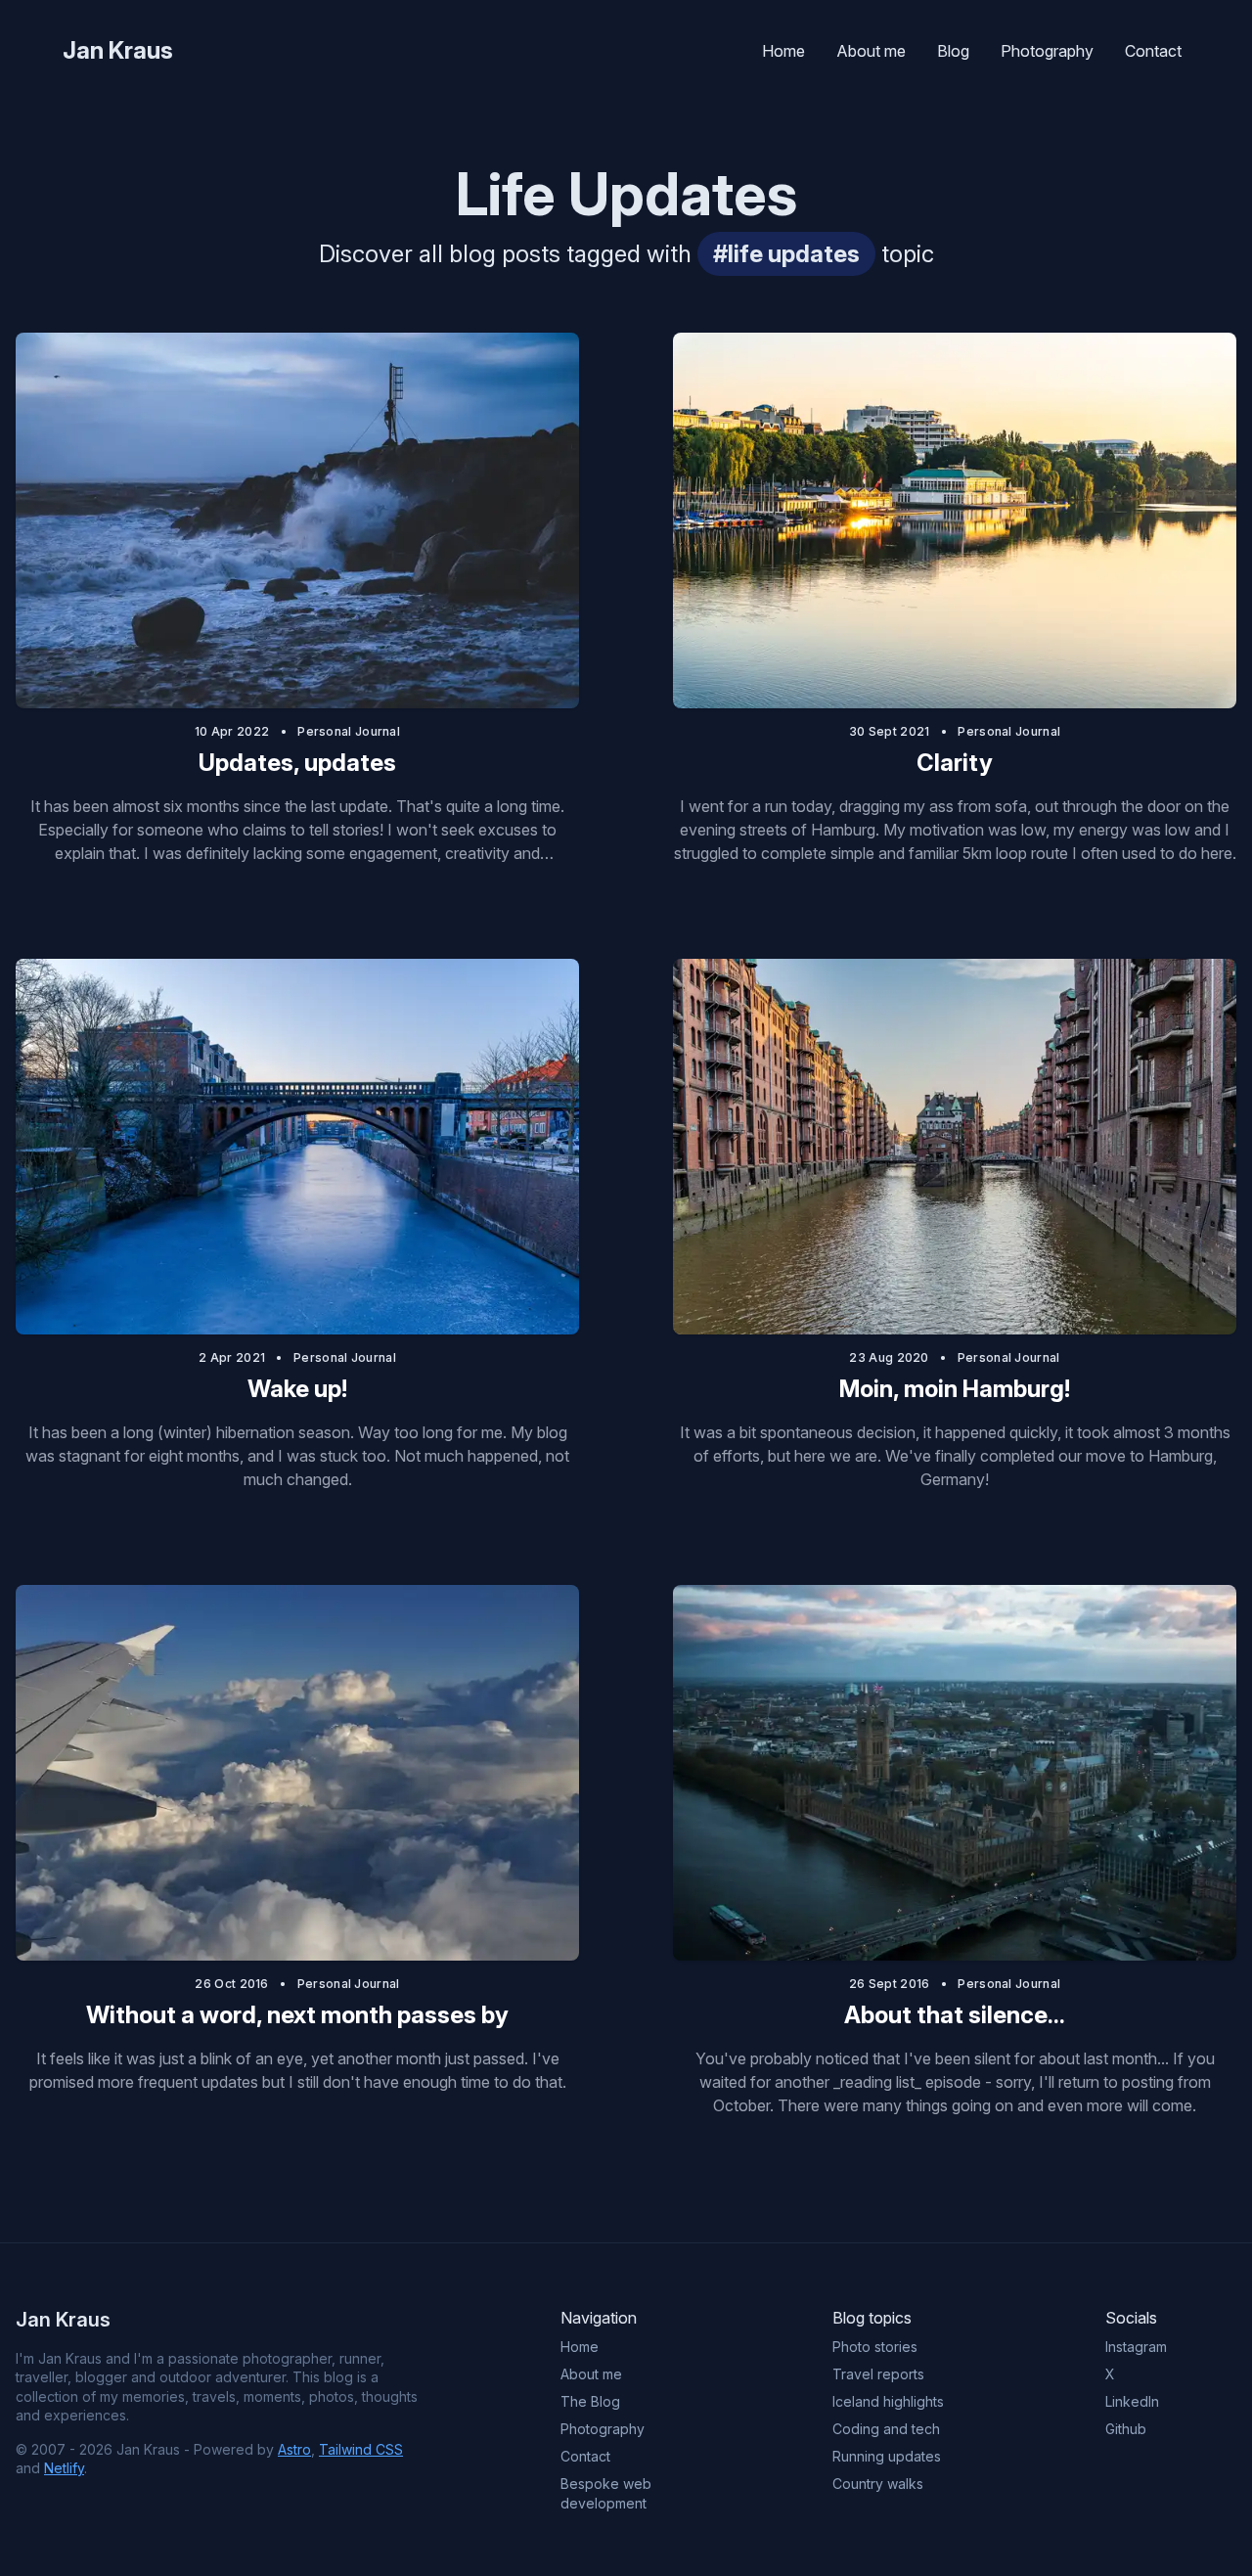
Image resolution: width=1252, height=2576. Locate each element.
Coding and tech (886, 2429)
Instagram (1136, 2347)
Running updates (887, 2456)
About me (871, 51)
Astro (294, 2449)
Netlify (64, 2468)
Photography (1047, 51)
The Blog (590, 2401)
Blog (953, 51)
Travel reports (878, 2374)
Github (1126, 2429)
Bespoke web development (606, 2493)
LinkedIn (1132, 2401)
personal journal (349, 731)
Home (783, 51)
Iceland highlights (888, 2401)
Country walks (878, 2484)
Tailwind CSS (361, 2449)
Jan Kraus (118, 50)
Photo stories (875, 2347)
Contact (1153, 51)
